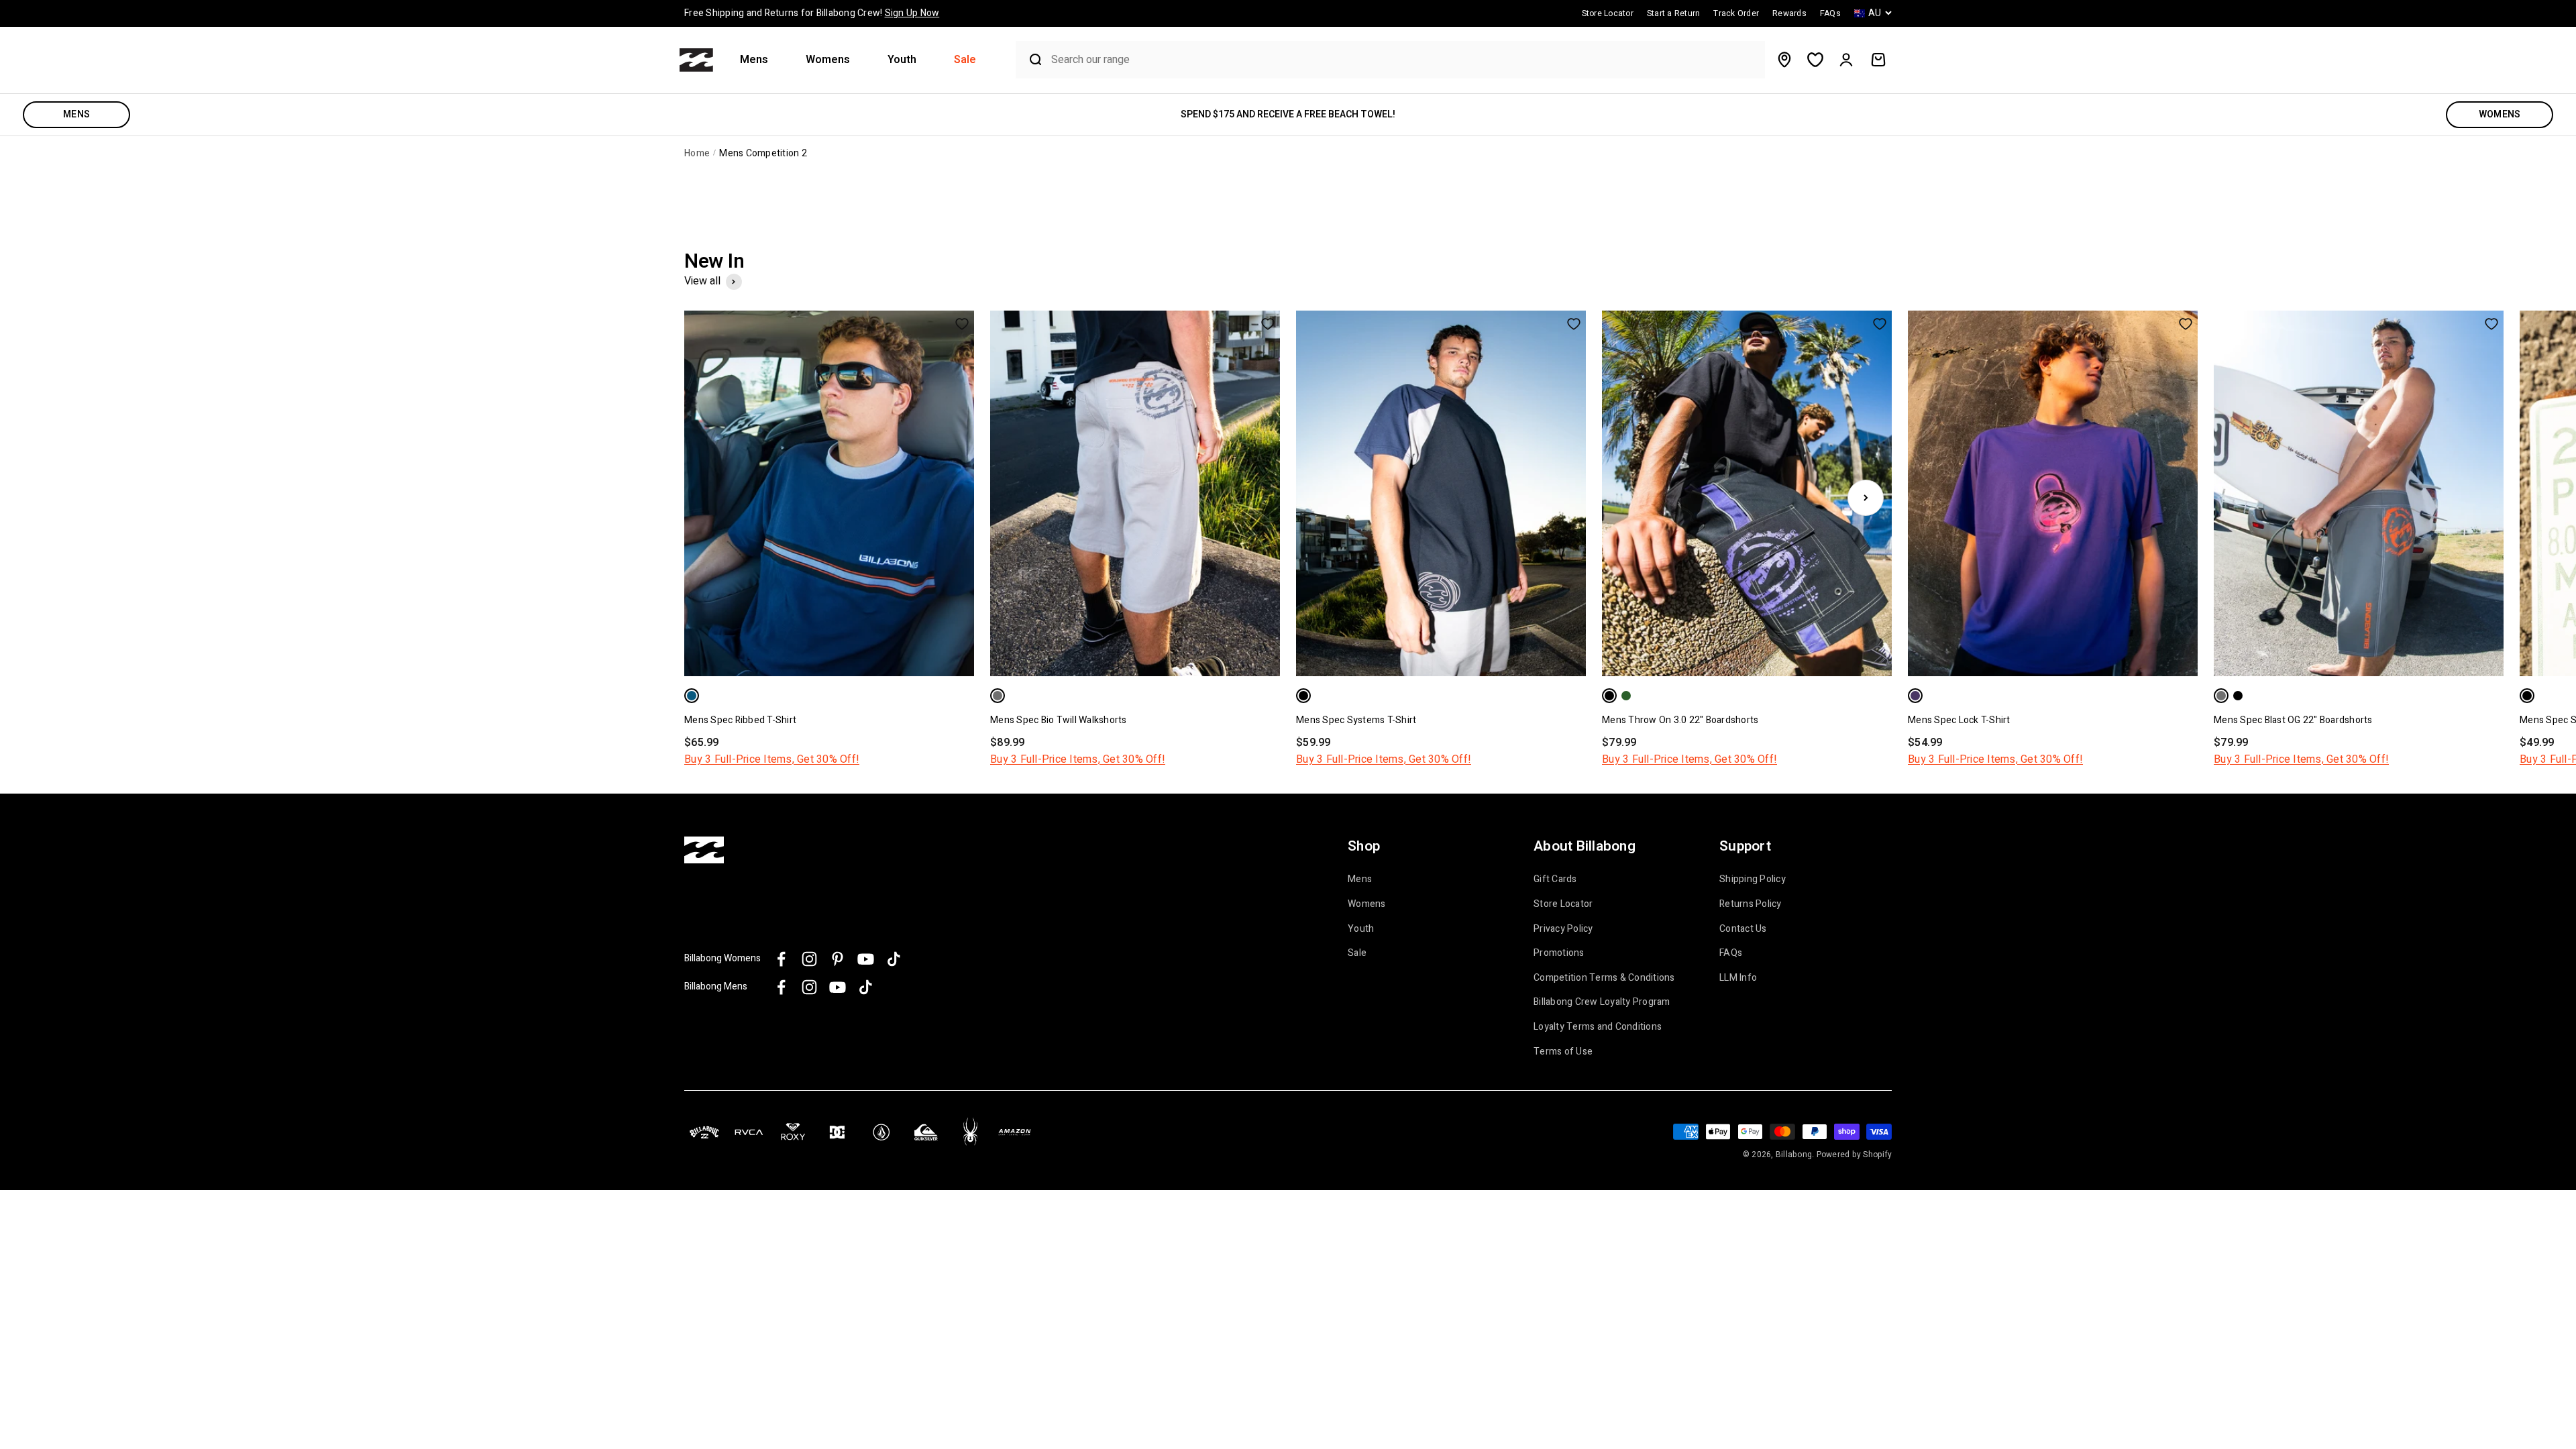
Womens (828, 60)
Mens (754, 60)
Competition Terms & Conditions (1604, 978)
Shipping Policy (1753, 879)
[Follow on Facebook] (781, 959)
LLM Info (1738, 978)
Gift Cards (1555, 879)
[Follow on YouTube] (866, 959)
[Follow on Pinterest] (838, 959)
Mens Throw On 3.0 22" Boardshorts (1680, 720)
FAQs (1731, 953)
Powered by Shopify (1855, 1155)
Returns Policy (1751, 904)
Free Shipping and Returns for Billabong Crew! (812, 13)
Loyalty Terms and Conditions (1598, 1027)
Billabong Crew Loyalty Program (1602, 1002)
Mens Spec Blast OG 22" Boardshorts (2293, 720)
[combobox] (1404, 60)
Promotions (1559, 953)
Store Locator (1563, 904)
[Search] (1030, 60)
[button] (759, 60)
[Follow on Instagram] (809, 959)
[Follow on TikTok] (894, 959)
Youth (902, 60)
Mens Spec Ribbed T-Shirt (740, 720)
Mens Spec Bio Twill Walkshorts (1059, 720)
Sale (965, 60)
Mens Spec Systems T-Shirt (1356, 720)
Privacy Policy (1563, 929)
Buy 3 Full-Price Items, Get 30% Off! (772, 759)
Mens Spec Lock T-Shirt (1959, 720)
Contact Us (1743, 929)
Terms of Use (1563, 1052)
